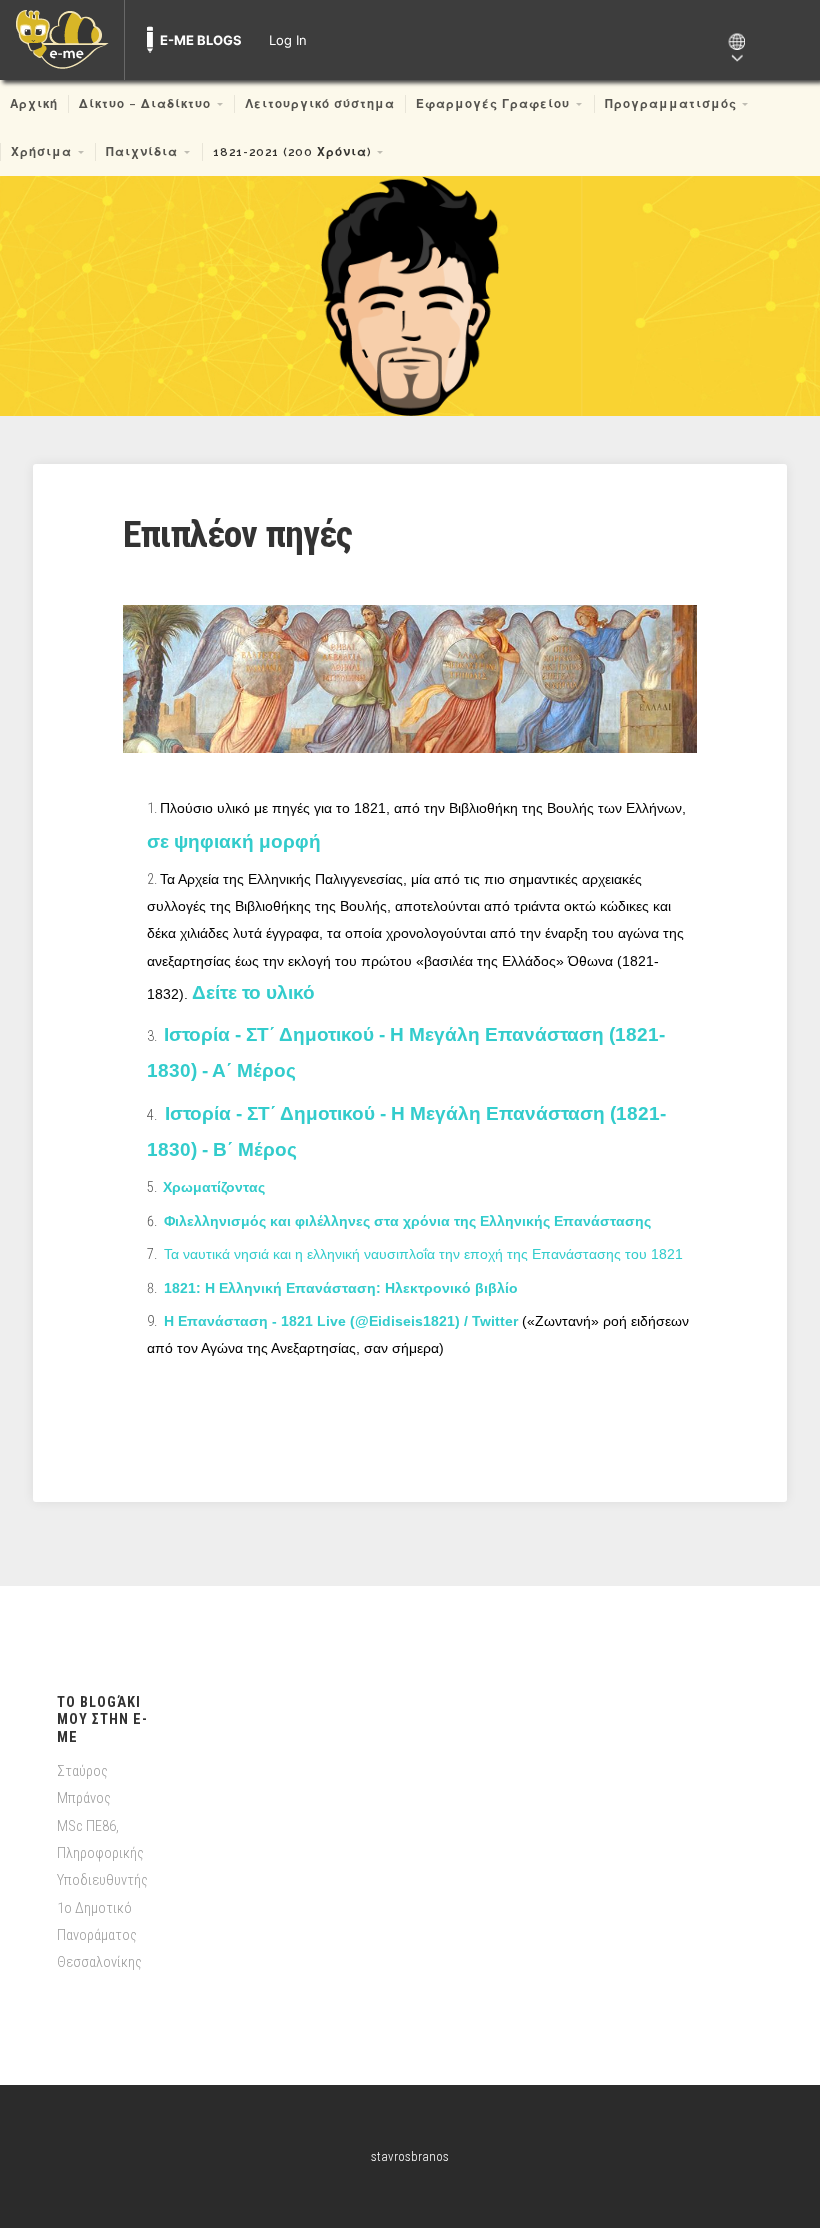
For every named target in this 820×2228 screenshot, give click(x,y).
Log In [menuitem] (288, 40)
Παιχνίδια (142, 152)
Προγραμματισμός (671, 104)
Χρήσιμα (41, 152)
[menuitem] (62, 40)
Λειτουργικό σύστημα (320, 104)
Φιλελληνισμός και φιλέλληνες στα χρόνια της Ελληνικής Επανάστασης (405, 1221)
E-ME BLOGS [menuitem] (201, 40)
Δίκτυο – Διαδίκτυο (145, 104)
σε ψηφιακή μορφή (234, 841)
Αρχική (34, 104)
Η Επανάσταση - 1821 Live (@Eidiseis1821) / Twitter (339, 1321)
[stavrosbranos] (410, 296)
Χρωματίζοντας (214, 1187)
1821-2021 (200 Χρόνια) (292, 152)
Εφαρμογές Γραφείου (493, 104)
